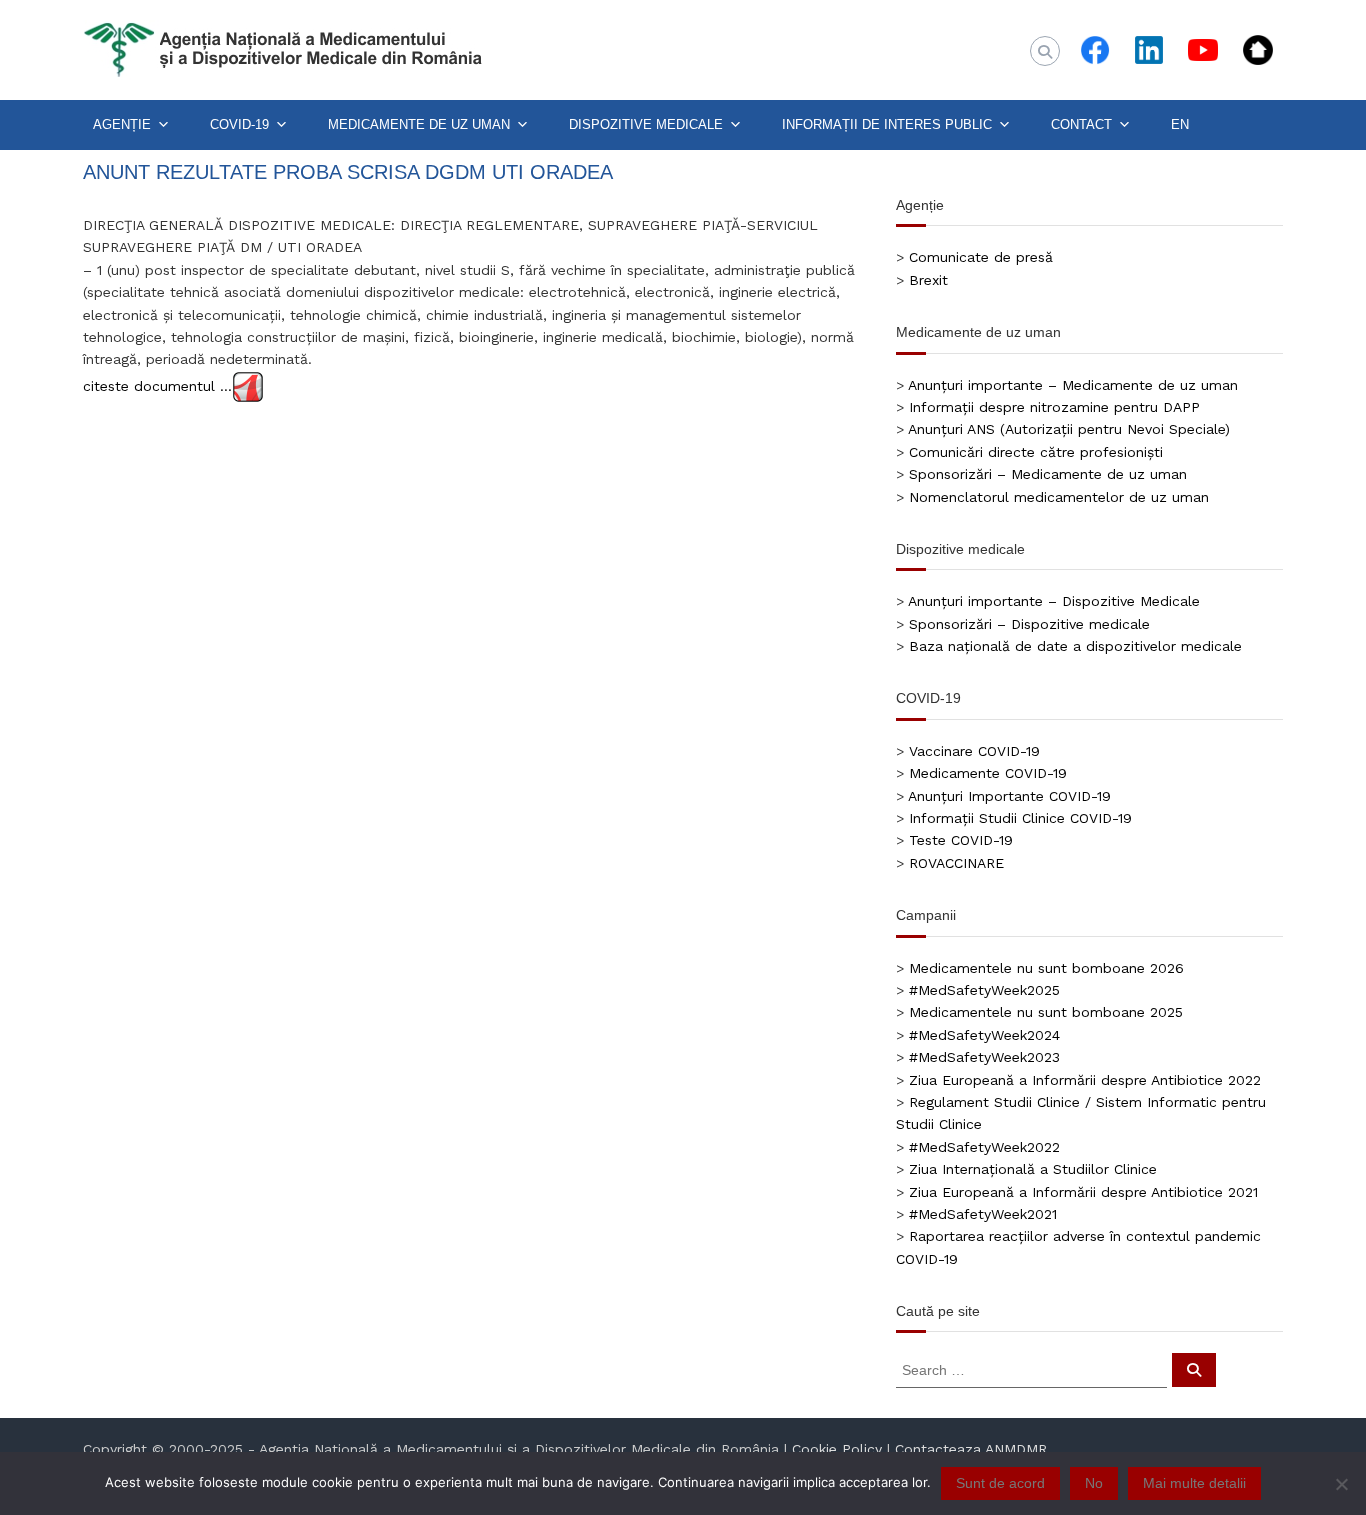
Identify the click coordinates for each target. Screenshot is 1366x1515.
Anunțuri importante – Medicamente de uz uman (1073, 385)
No (1094, 1483)
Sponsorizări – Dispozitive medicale (1029, 624)
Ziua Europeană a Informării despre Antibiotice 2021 (1083, 1192)
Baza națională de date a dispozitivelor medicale (1075, 646)
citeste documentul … (157, 385)
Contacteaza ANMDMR (971, 1449)
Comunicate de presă (981, 257)
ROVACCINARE (956, 863)
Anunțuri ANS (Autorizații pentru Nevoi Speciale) (1069, 429)
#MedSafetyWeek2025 (984, 990)
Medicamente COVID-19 (988, 773)
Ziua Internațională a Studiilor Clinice (1033, 1169)
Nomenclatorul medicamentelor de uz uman (1059, 497)
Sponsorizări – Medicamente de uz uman (1048, 474)
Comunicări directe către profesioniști (1036, 452)
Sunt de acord (1000, 1483)
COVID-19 (239, 124)
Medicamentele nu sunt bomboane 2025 (1046, 1012)
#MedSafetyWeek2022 (984, 1147)
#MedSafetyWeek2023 (984, 1057)
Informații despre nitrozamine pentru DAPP (1054, 407)
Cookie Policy (837, 1449)
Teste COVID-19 (961, 840)
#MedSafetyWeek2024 (984, 1035)
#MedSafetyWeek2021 (983, 1214)
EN (1180, 124)
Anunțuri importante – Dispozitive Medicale (1054, 601)
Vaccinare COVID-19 (974, 751)
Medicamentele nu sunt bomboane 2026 (1046, 968)
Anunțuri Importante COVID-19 (1009, 796)
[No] (1341, 1484)
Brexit (928, 280)
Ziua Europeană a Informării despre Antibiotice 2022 (1085, 1080)
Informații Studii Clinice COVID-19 (1020, 818)
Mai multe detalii (1194, 1483)
